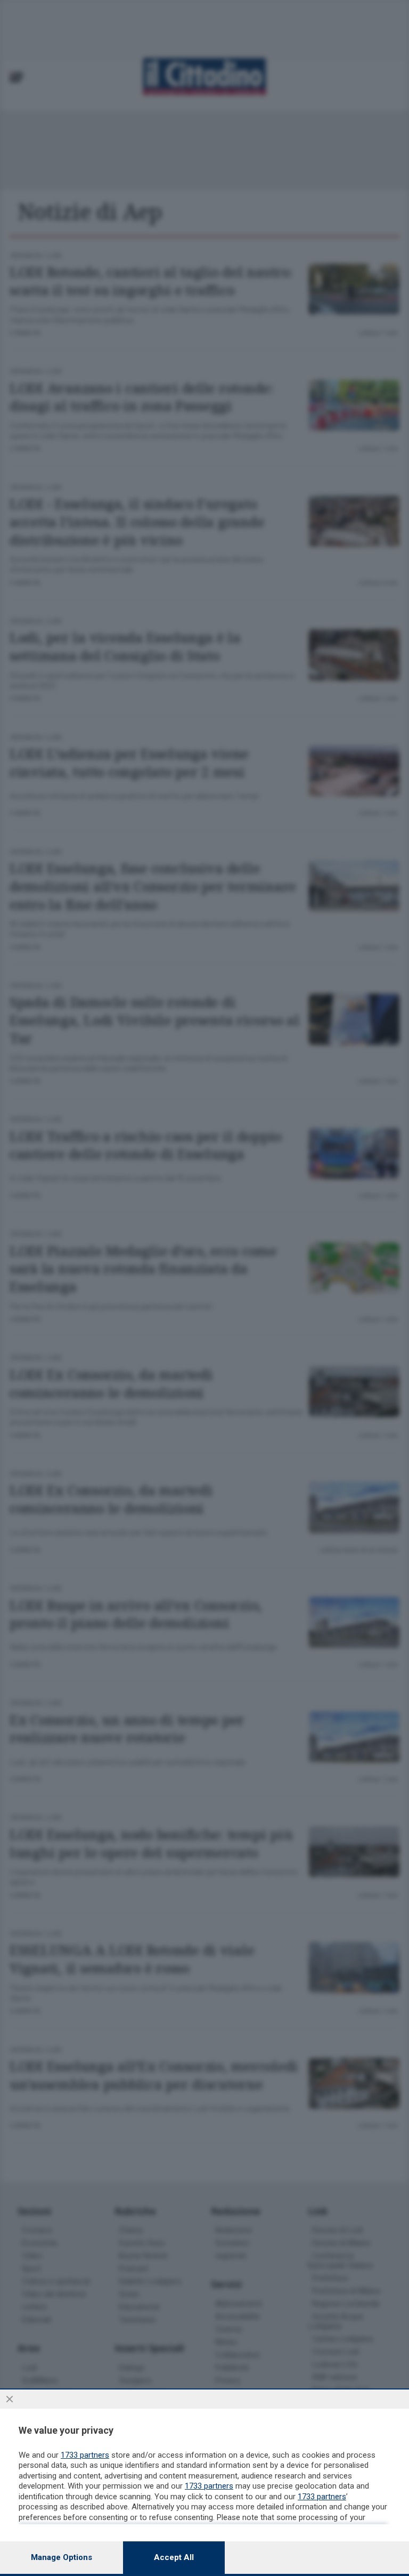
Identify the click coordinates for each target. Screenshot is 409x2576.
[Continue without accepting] (10, 2399)
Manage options (62, 2557)
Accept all (174, 2557)
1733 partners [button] (85, 2455)
